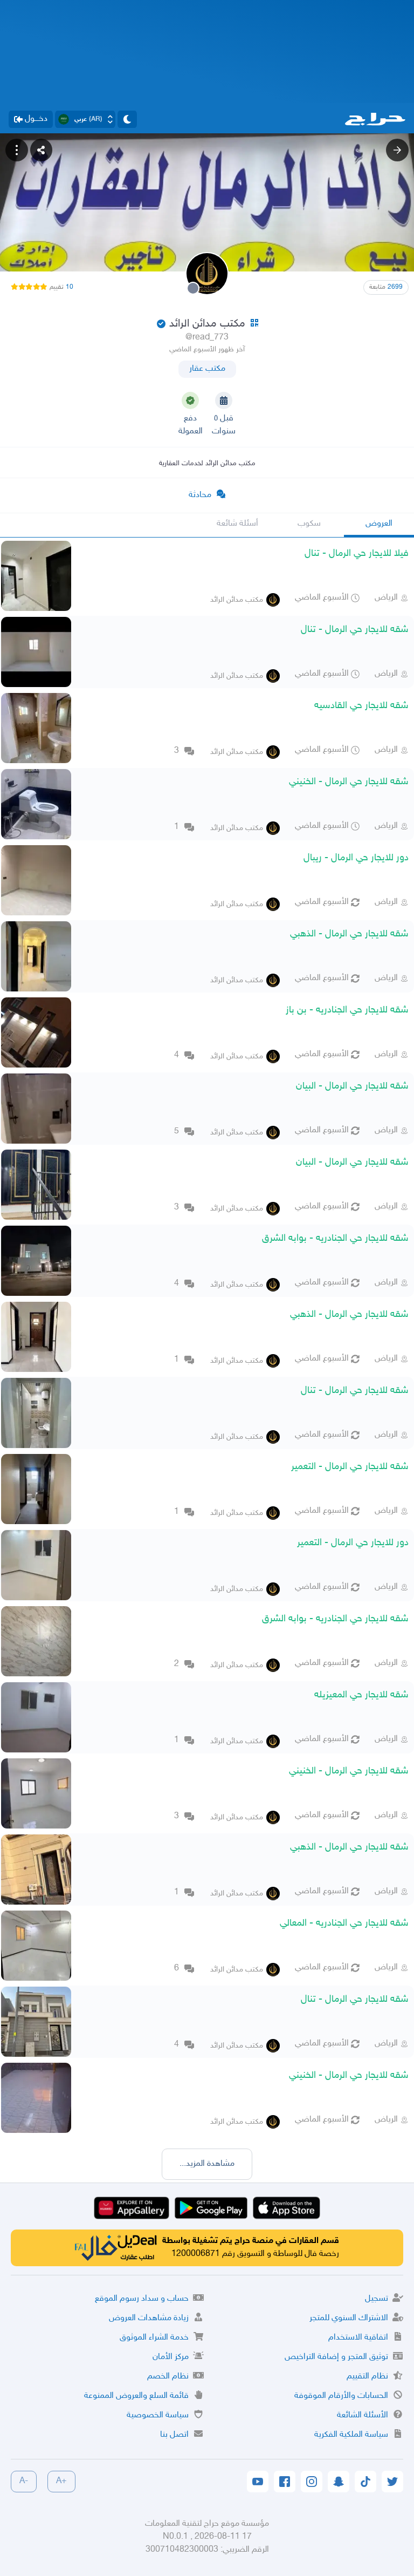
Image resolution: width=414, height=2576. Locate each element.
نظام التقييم (367, 2377)
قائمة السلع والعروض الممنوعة (136, 2396)
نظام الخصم (168, 2377)
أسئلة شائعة (237, 524)
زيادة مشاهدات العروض (149, 2318)
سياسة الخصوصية (158, 2415)
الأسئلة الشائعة (363, 2415)
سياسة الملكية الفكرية (351, 2435)
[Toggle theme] (127, 119)
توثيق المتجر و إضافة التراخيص (336, 2357)
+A (61, 2481)
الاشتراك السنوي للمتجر (349, 2318)
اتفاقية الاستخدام (358, 2338)
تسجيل (377, 2299)
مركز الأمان (171, 2357)
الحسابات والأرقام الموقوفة (341, 2396)
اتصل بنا (174, 2435)
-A (24, 2481)
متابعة (386, 287)
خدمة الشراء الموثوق (154, 2338)
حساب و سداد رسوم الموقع (142, 2299)
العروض (379, 524)
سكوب (309, 524)
